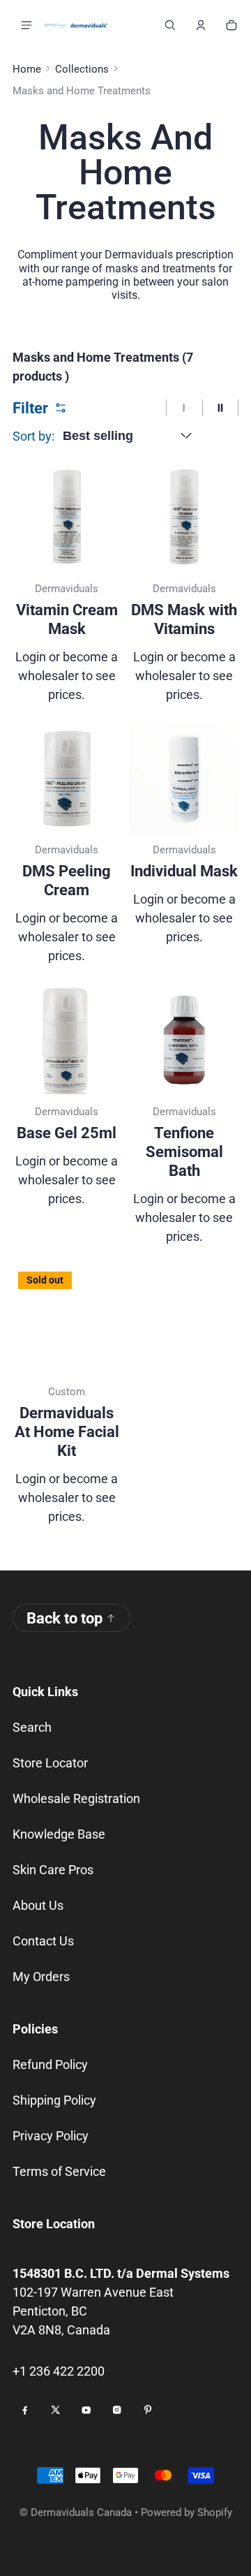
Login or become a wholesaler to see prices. (67, 676)
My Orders (41, 1977)
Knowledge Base (59, 1834)
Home (27, 69)
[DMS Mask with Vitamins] (184, 517)
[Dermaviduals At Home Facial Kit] (67, 1320)
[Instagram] (117, 2410)
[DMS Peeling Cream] (67, 779)
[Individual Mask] (184, 779)
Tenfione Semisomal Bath (184, 1152)
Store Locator (50, 1763)
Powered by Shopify (187, 2512)
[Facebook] (25, 2410)
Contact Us (43, 1941)
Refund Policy (50, 2065)
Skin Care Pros (53, 1870)
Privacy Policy (51, 2136)
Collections (82, 69)
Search (32, 1727)
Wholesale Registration (76, 1798)
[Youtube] (86, 2410)
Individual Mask (184, 871)
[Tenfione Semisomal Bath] (184, 1040)
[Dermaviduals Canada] (76, 25)
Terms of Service (59, 2171)
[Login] (201, 25)
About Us (38, 1905)
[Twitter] (56, 2410)
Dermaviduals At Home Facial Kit (67, 1432)
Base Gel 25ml (67, 1133)
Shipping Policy (54, 2100)
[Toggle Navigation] (26, 25)
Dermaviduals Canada (81, 2512)
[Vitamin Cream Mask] (67, 517)
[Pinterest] (148, 2410)
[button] (170, 25)
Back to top (64, 1618)
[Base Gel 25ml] (67, 1040)
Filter (30, 408)
